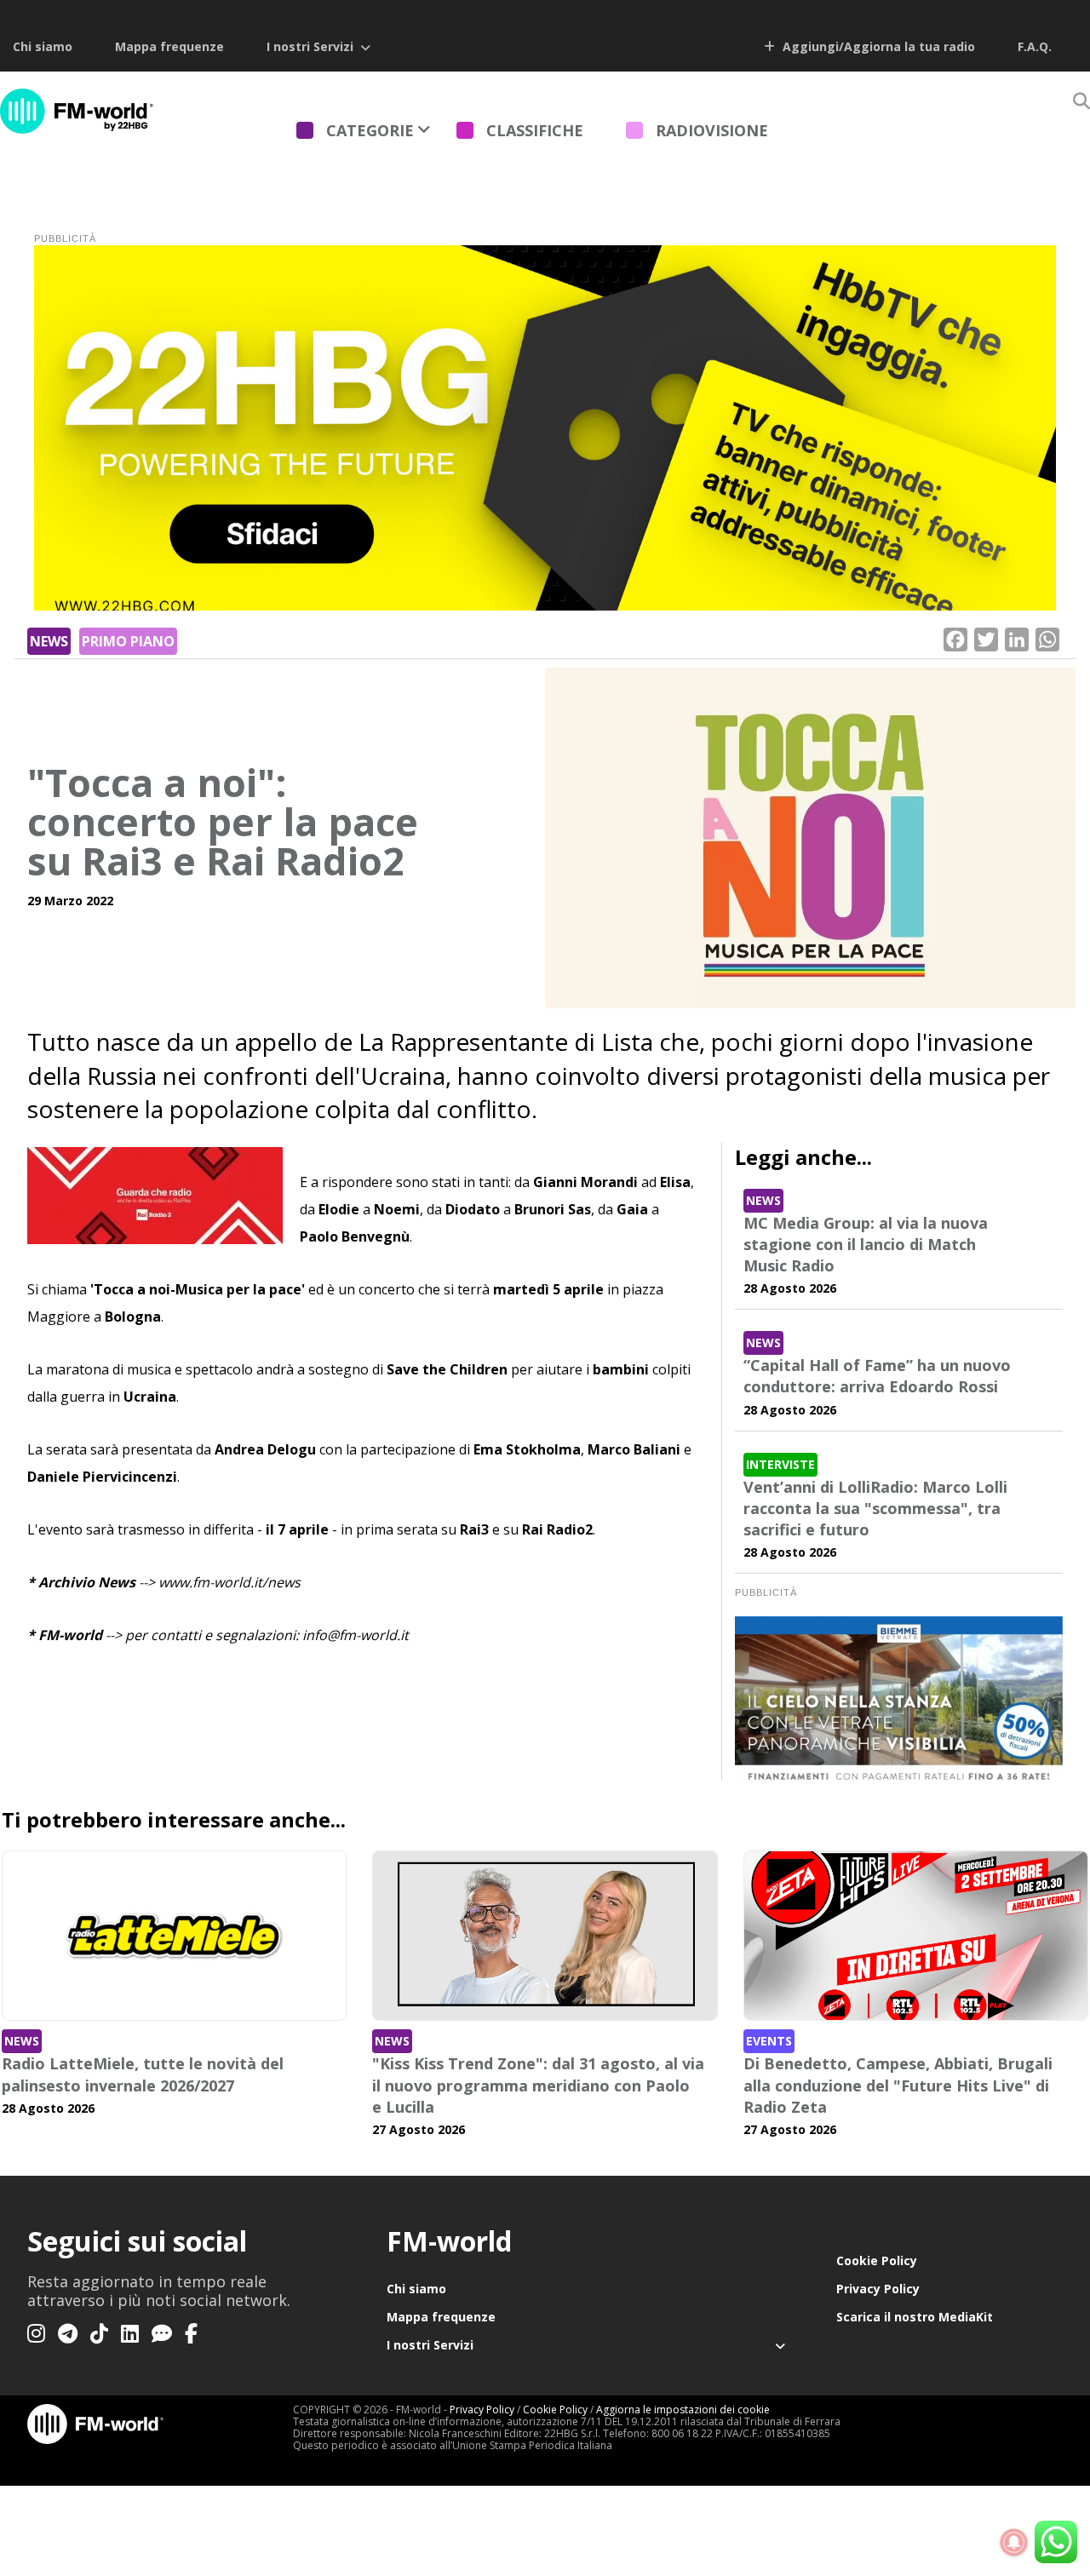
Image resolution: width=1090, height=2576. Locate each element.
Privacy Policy (878, 2289)
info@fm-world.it (356, 1635)
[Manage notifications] (1014, 2543)
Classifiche (535, 130)
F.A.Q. (1035, 46)
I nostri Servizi (310, 46)
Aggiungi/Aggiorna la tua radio (877, 46)
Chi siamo (43, 46)
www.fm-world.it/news (229, 1582)
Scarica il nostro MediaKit (915, 2317)
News (49, 641)
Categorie (370, 130)
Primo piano (128, 641)
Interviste (780, 1464)
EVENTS (769, 2041)
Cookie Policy (877, 2260)
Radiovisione (712, 130)
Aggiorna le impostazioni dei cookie (683, 2410)
